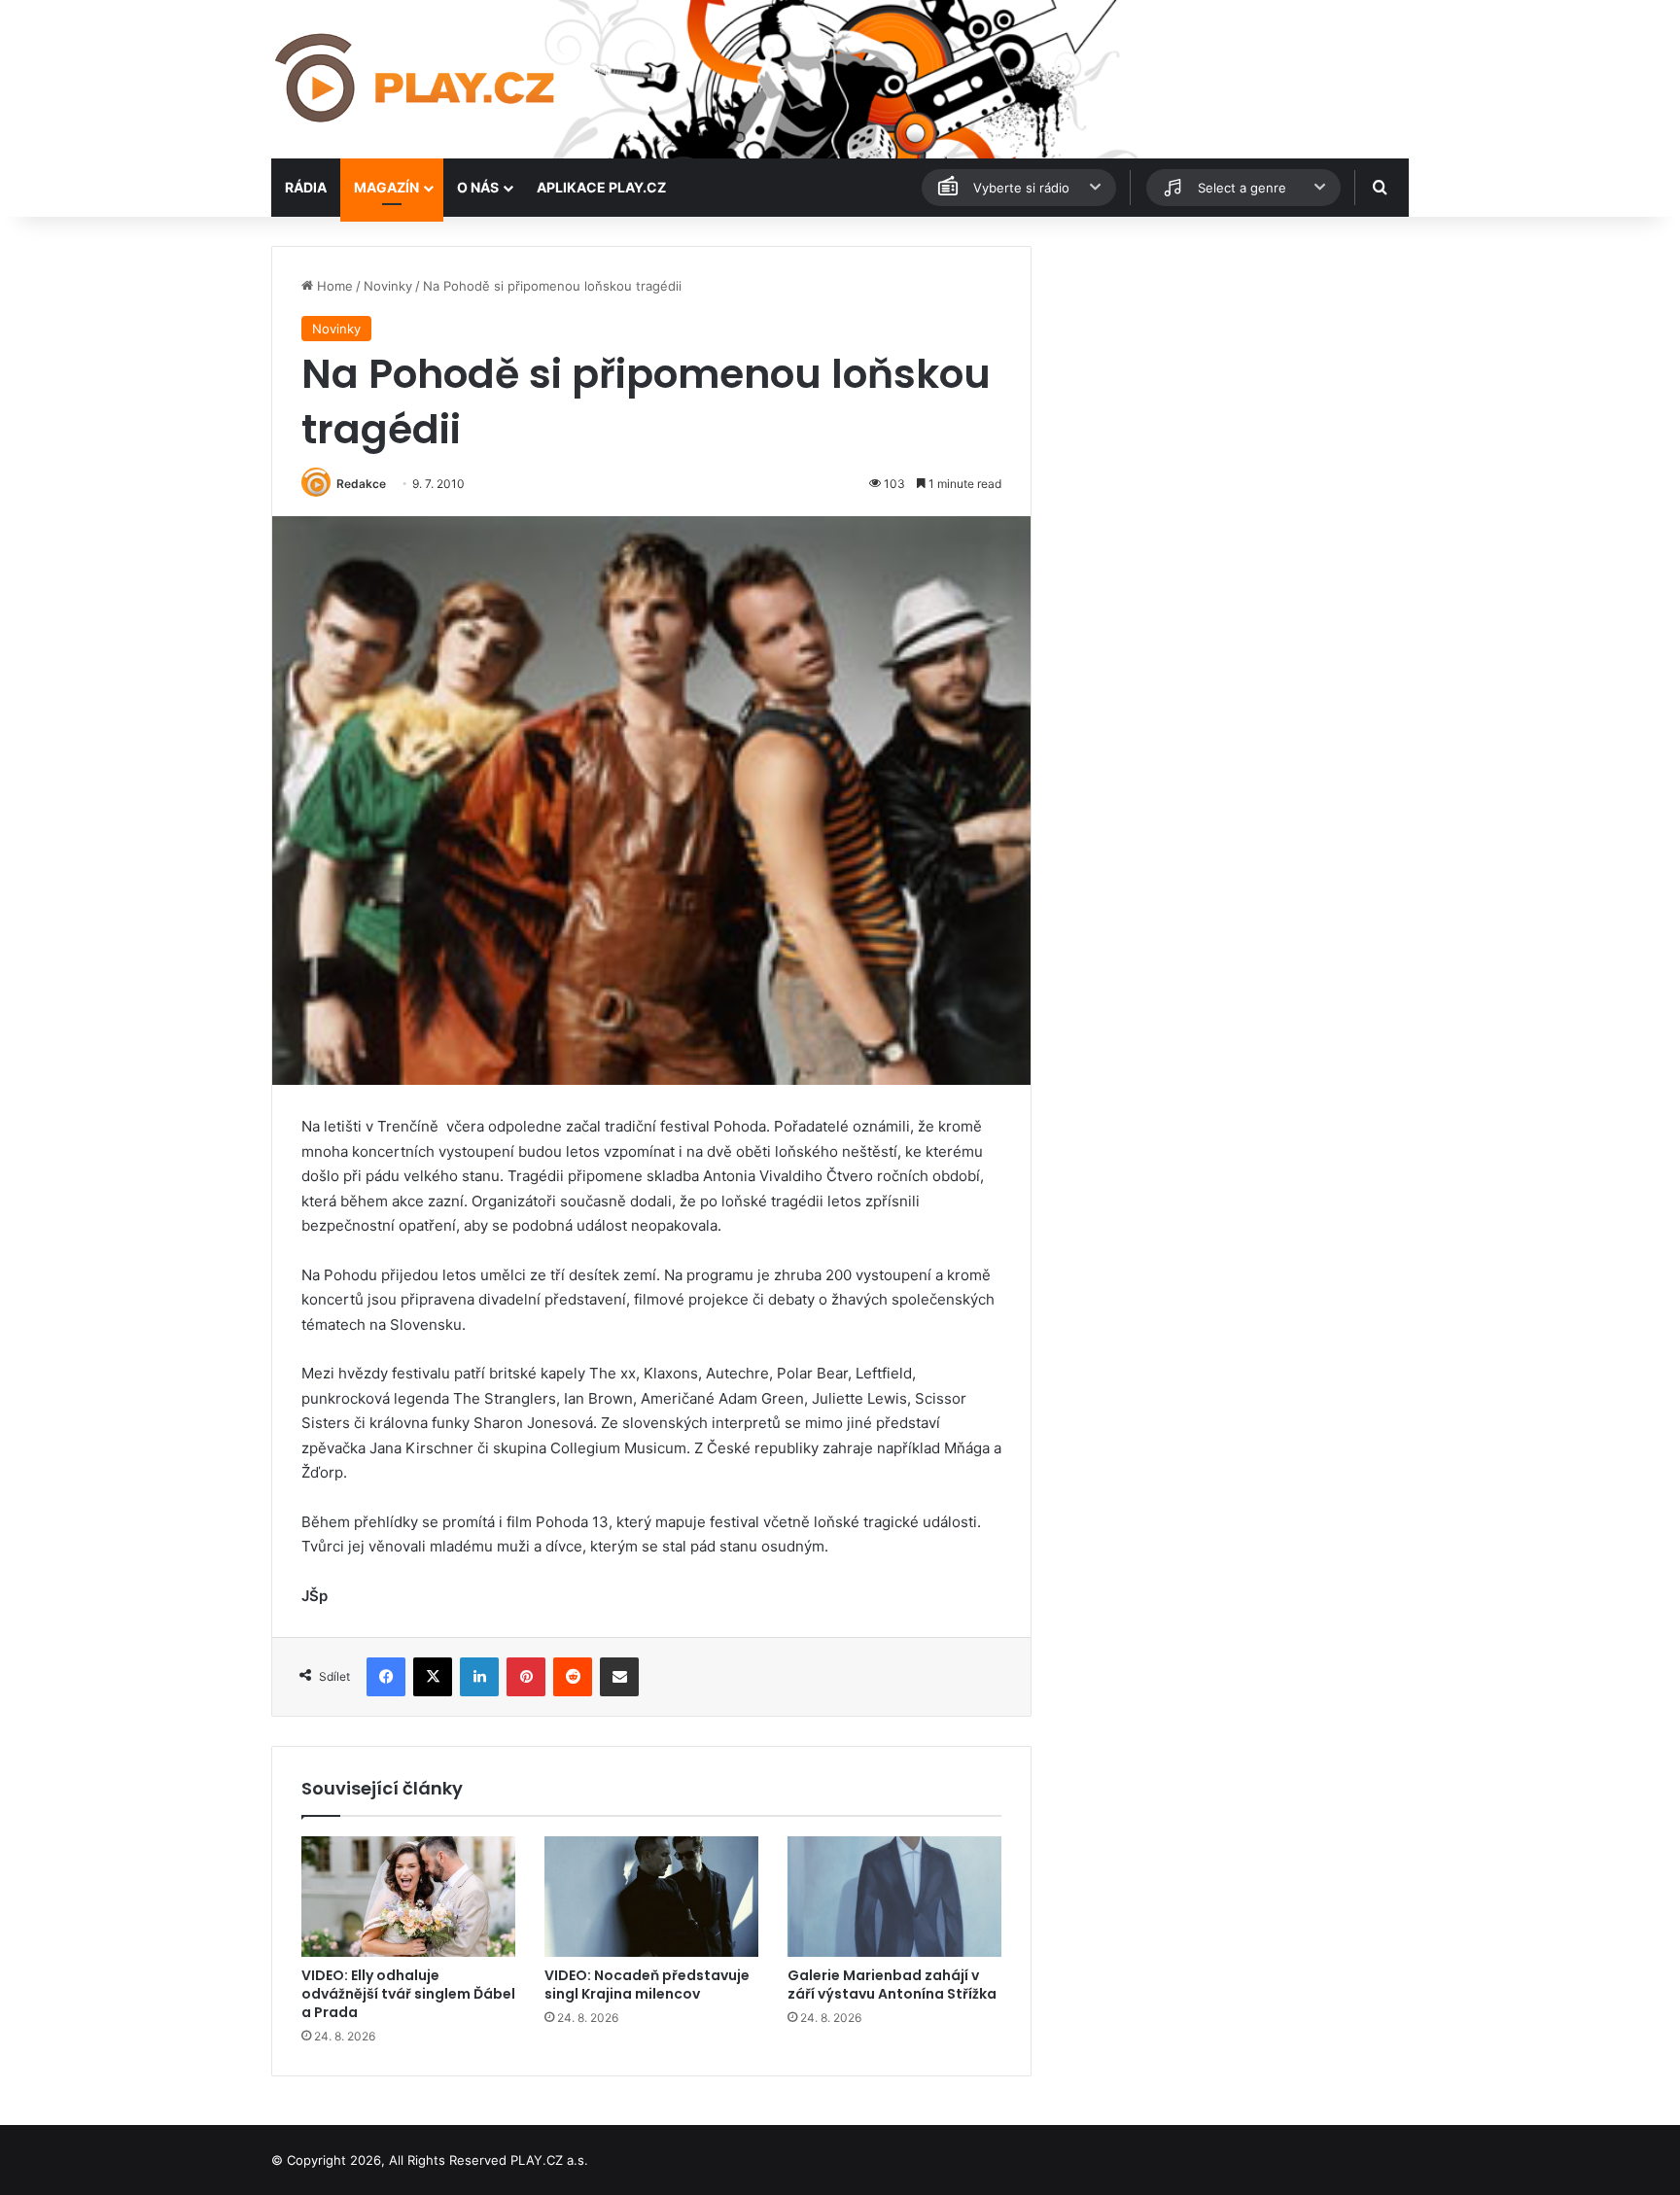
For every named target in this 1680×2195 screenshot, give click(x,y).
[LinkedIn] (479, 1677)
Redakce (361, 484)
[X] (433, 1677)
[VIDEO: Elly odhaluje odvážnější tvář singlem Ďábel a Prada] (408, 1897)
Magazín (386, 187)
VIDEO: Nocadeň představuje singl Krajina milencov (647, 1985)
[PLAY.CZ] (417, 79)
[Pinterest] (526, 1677)
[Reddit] (573, 1677)
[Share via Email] (619, 1677)
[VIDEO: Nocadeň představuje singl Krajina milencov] (651, 1897)
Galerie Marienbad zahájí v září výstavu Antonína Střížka (892, 1985)
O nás (478, 187)
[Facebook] (386, 1677)
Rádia (306, 187)
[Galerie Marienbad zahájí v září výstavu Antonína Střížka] (894, 1897)
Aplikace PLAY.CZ (601, 187)
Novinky (388, 286)
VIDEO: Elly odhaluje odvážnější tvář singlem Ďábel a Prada (408, 1994)
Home (333, 286)
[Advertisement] (1229, 382)
